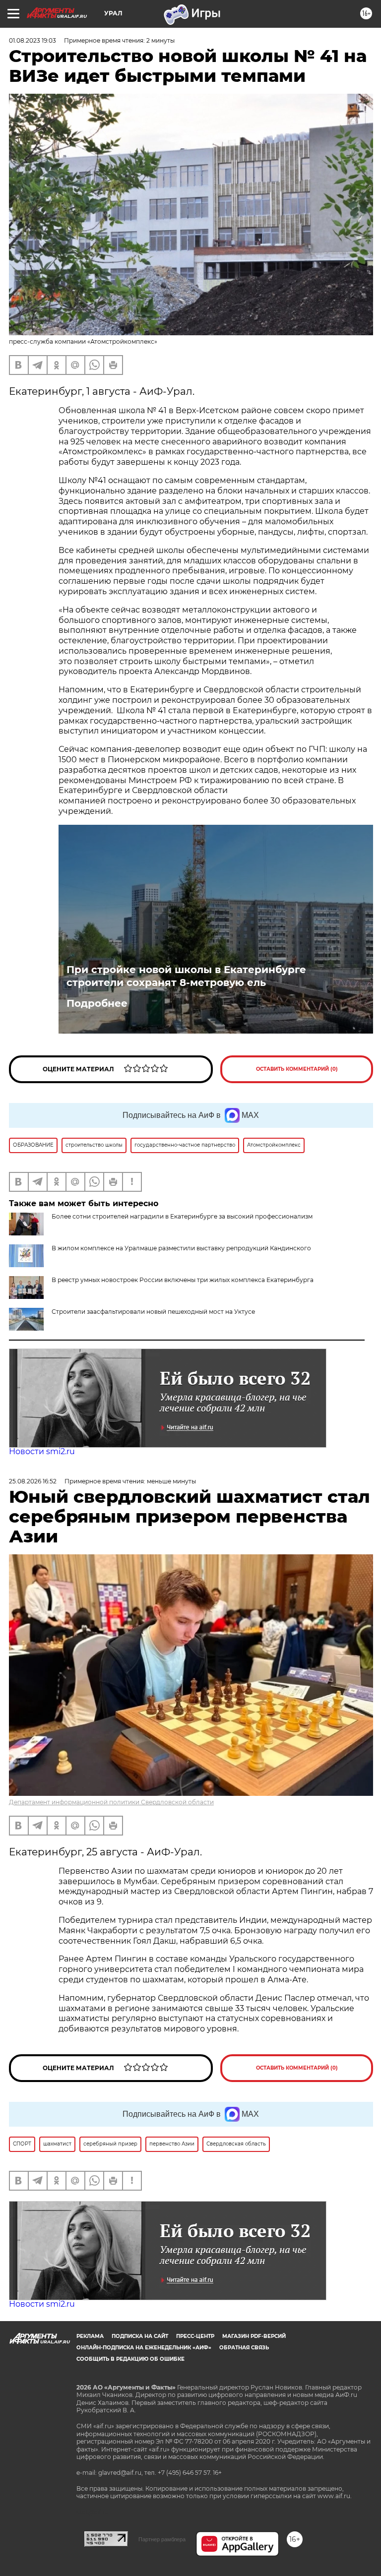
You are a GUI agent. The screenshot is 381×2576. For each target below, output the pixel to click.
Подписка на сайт (140, 2336)
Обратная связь (244, 2348)
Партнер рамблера (162, 2539)
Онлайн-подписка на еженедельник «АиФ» (144, 2348)
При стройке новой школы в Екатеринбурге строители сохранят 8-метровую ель (186, 976)
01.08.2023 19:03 (32, 40)
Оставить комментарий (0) (297, 1069)
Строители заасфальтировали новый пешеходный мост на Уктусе (153, 1312)
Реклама (90, 2336)
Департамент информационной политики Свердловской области (111, 1802)
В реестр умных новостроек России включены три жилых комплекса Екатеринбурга (183, 1280)
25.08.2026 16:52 (33, 1481)
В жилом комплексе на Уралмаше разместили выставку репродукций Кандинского (181, 1248)
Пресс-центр (195, 2336)
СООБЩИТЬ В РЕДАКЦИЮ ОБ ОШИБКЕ (130, 2359)
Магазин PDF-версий (254, 2336)
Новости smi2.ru (42, 1451)
